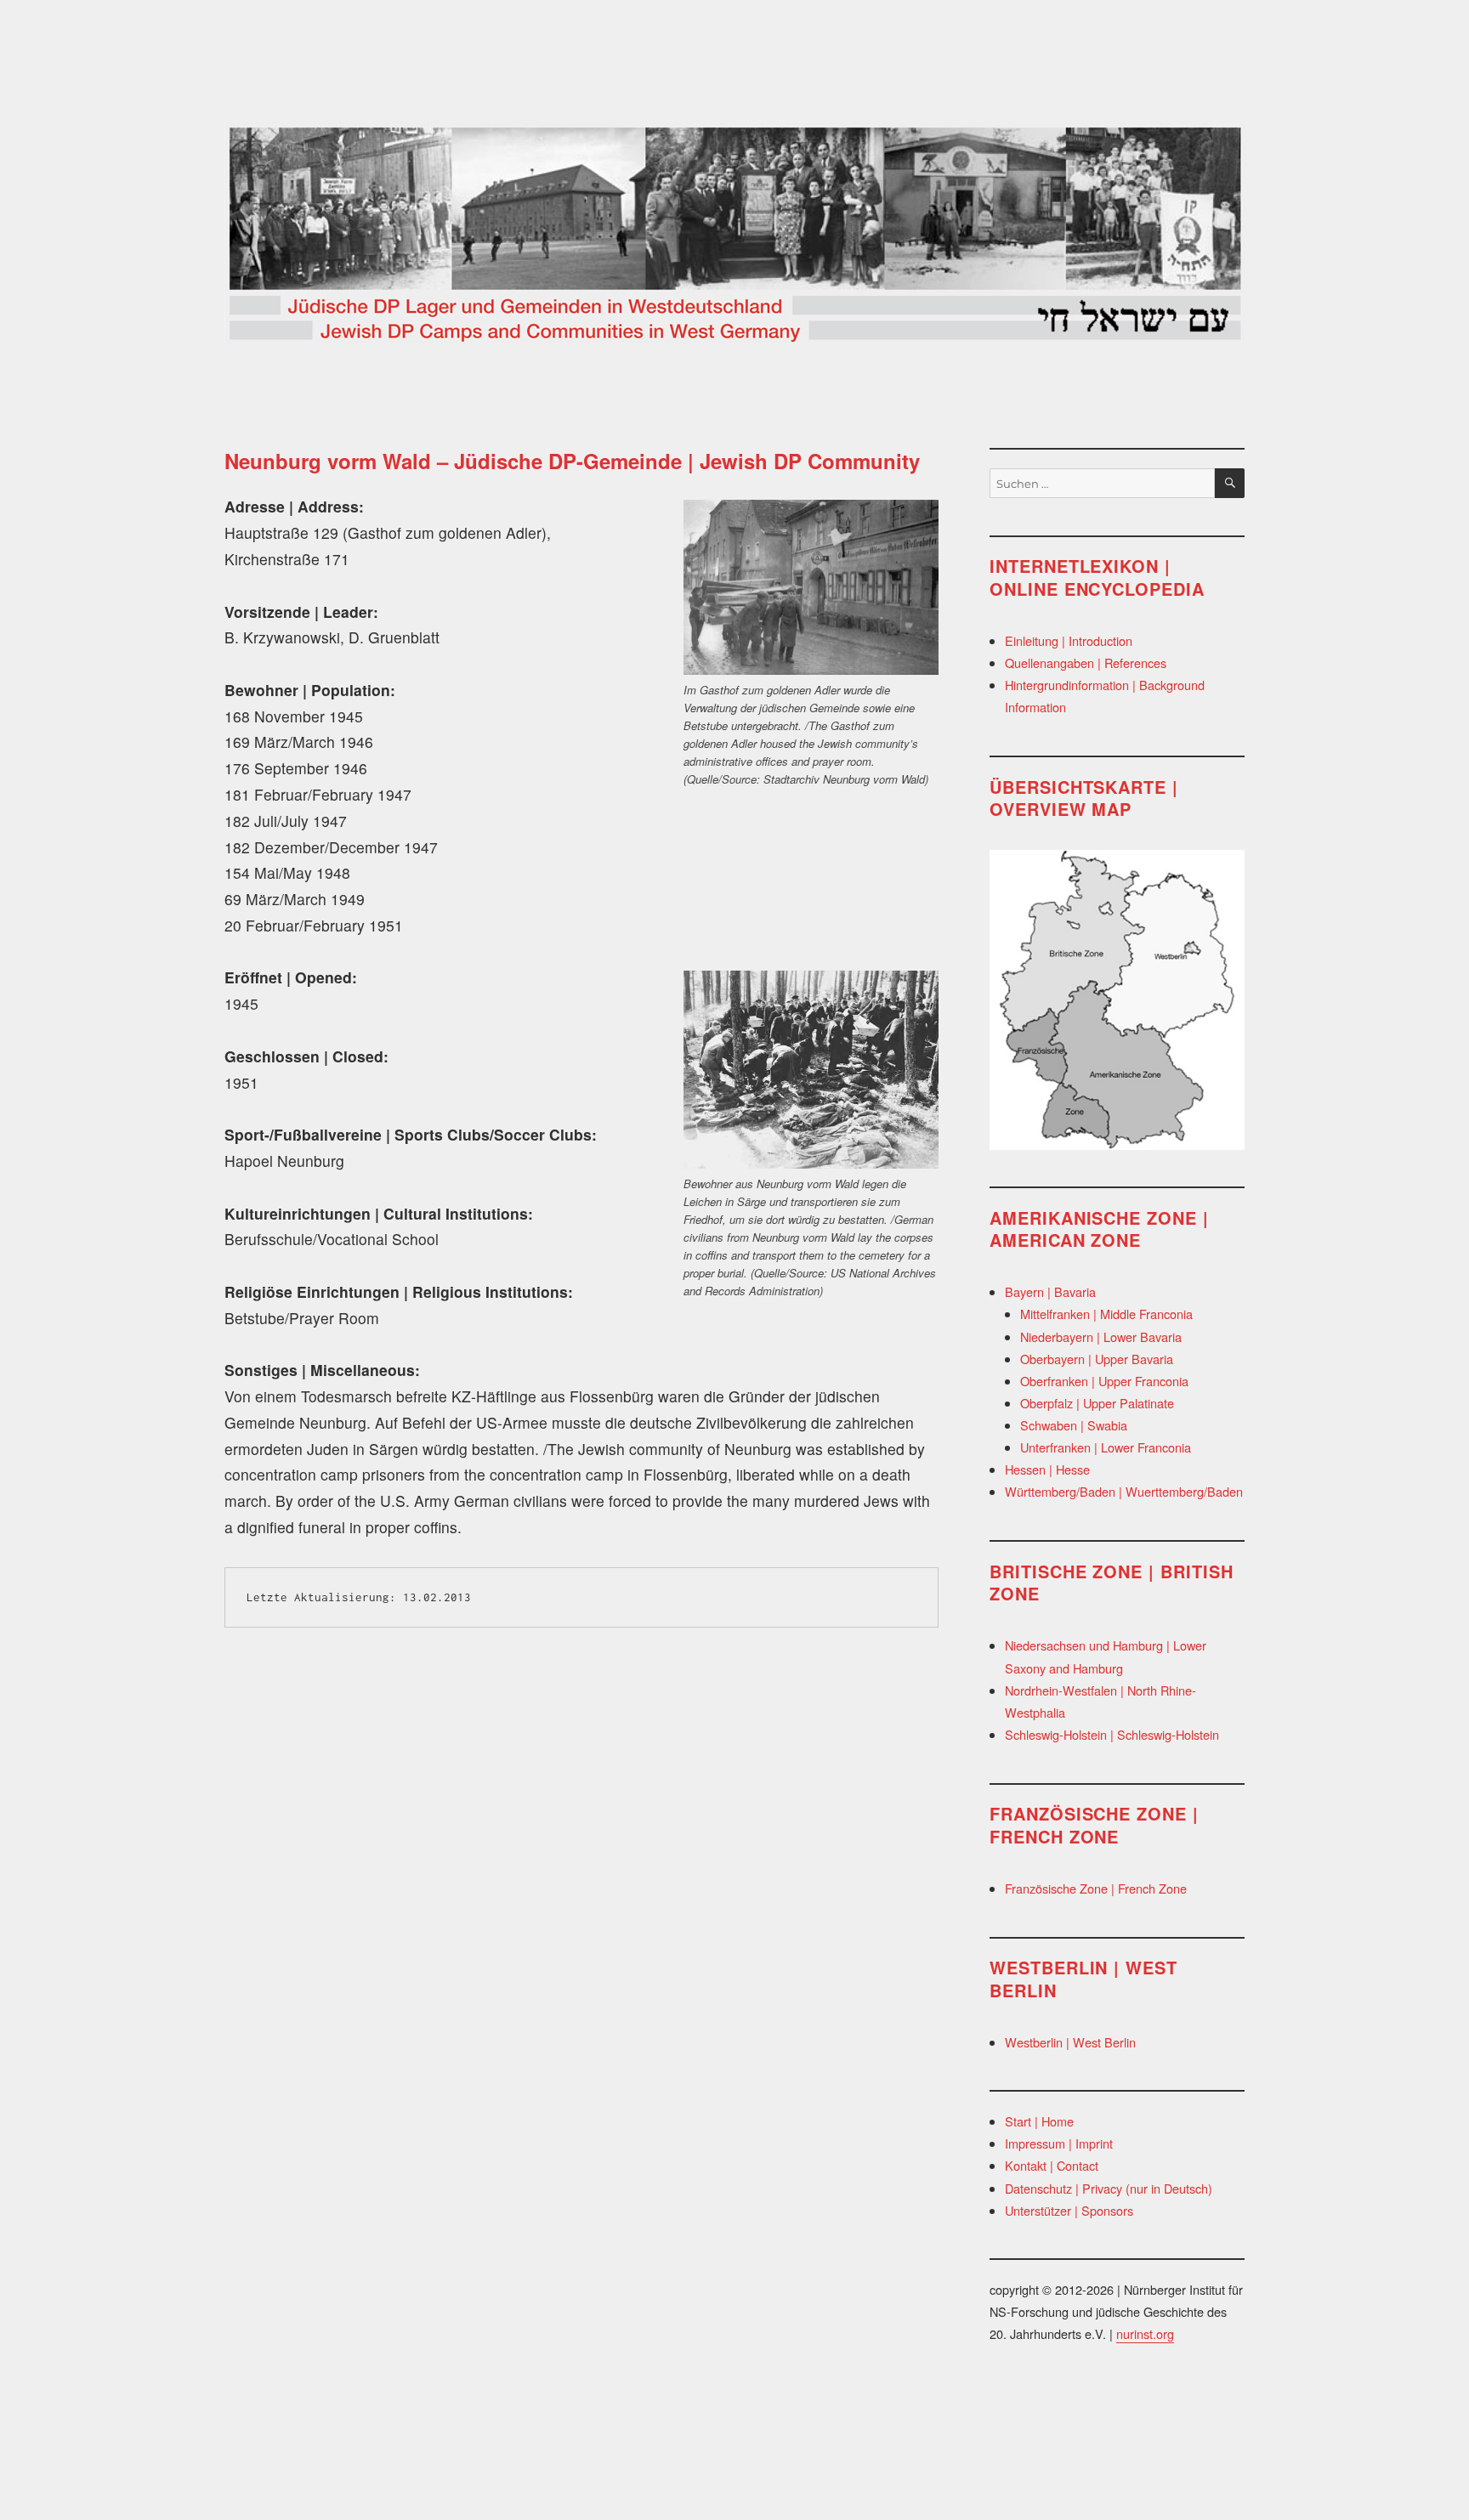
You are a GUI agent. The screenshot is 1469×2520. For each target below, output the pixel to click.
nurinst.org (1145, 2333)
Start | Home (1039, 2121)
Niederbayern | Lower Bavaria (1101, 1336)
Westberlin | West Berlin (1070, 2042)
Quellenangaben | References (1086, 663)
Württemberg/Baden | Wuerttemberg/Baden (1124, 1491)
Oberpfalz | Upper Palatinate (1097, 1403)
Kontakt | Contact (1052, 2165)
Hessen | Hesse (1047, 1469)
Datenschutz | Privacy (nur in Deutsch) (1109, 2188)
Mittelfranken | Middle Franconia (1106, 1314)
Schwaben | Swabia (1074, 1425)
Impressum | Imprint (1059, 2143)
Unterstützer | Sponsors (1069, 2210)
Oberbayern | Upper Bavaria (1097, 1359)
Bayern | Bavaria (1050, 1291)
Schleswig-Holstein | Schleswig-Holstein (1112, 1734)
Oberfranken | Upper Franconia (1104, 1381)
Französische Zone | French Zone (1096, 1888)
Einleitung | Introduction (1069, 640)
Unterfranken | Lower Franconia (1106, 1447)
